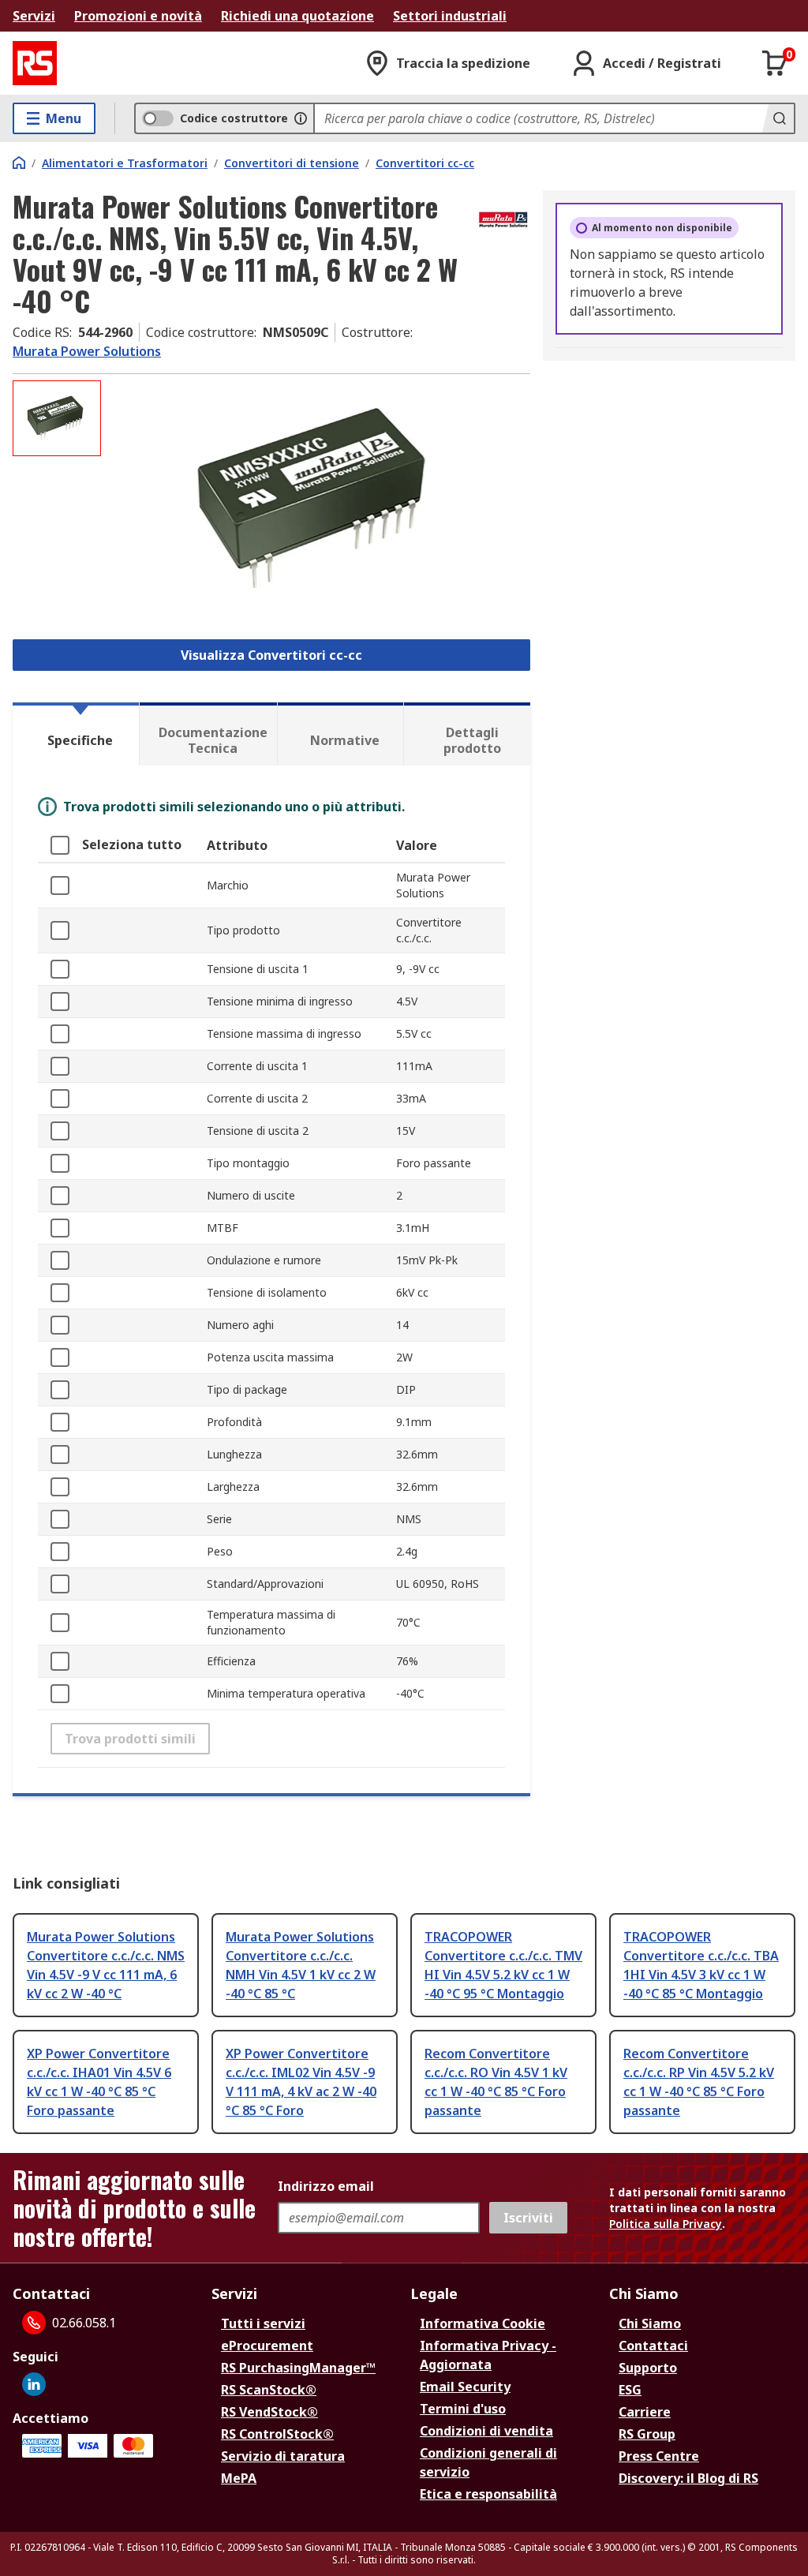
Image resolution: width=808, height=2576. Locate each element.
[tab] (76, 734)
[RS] (35, 63)
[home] (19, 163)
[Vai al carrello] (775, 63)
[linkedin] (34, 2384)
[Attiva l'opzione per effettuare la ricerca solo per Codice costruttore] (301, 118)
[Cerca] (778, 118)
